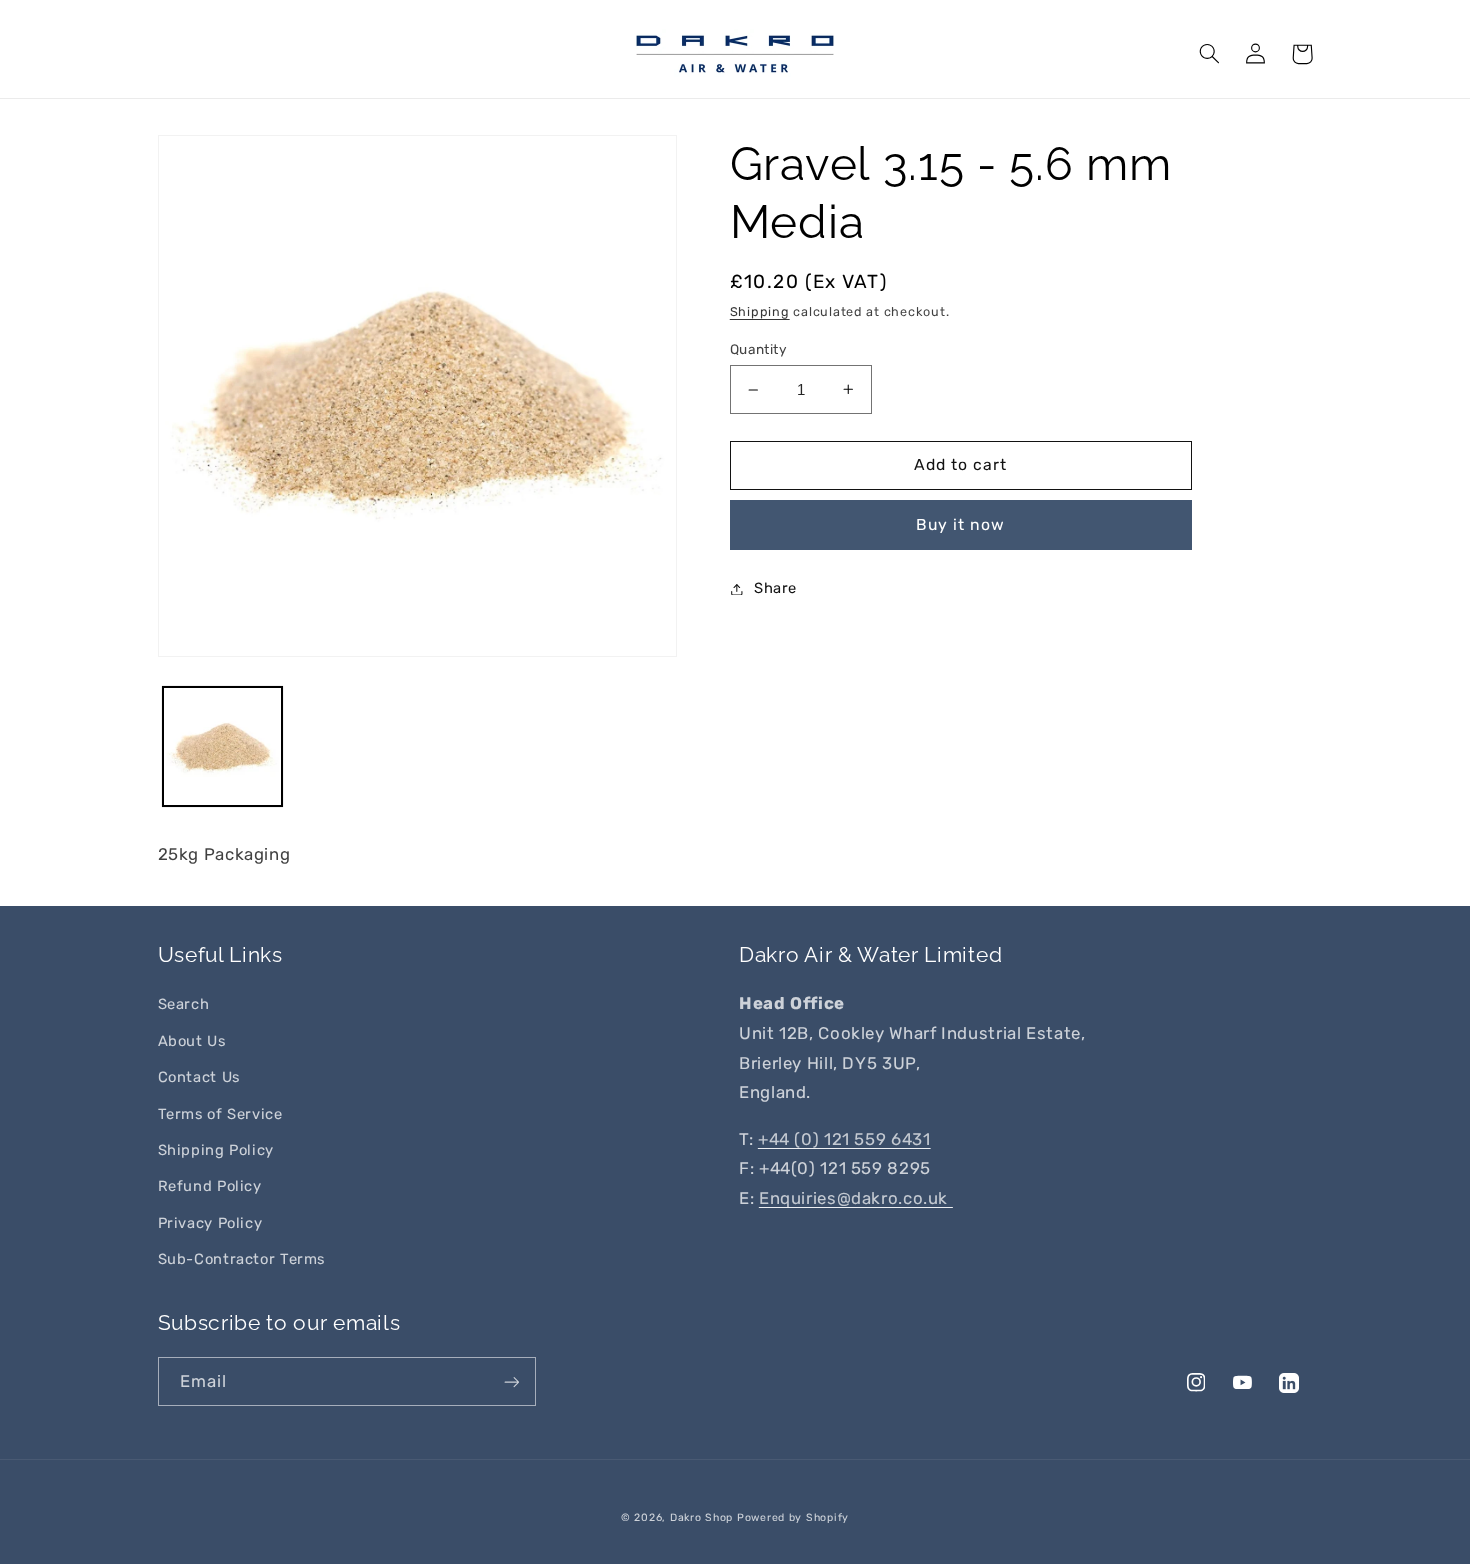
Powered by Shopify (793, 1517)
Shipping (760, 311)
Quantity (758, 349)
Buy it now (961, 524)
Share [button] (775, 588)
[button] (1210, 54)
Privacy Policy (210, 1223)
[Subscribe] (511, 1381)
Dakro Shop (701, 1517)
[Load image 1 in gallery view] (222, 746)
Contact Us (199, 1077)
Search (184, 1004)
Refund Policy (210, 1186)
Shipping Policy (216, 1150)
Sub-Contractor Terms (242, 1259)
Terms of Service (220, 1114)
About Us (192, 1041)
